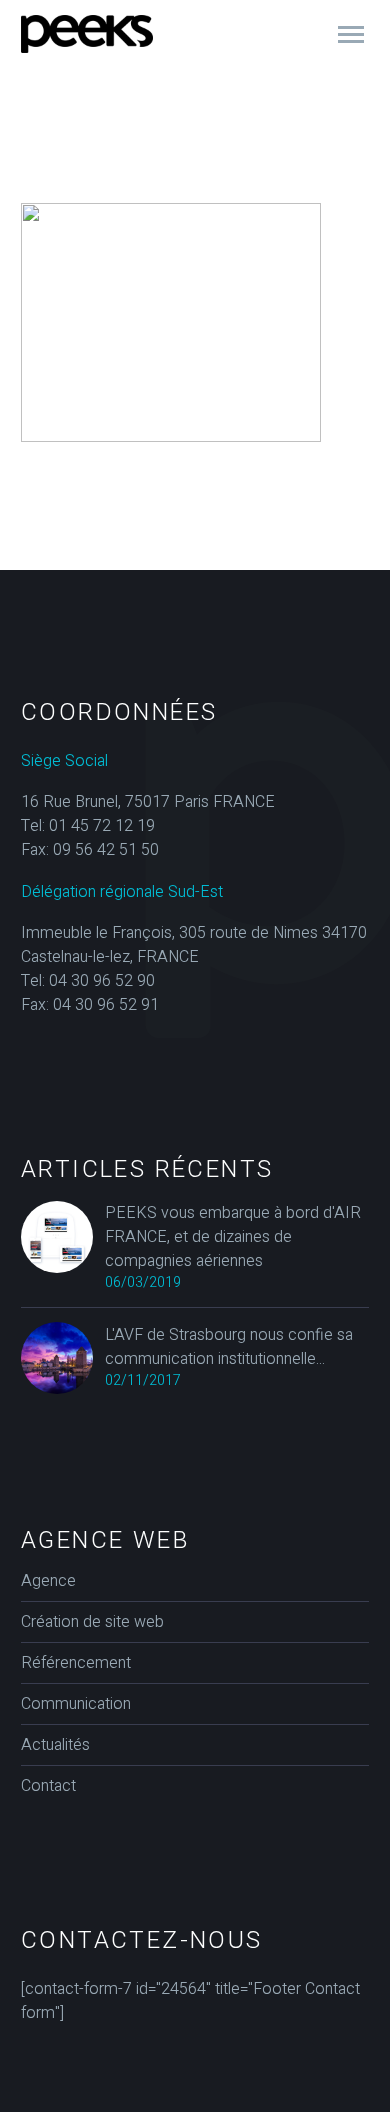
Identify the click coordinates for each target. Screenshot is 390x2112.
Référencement (76, 1663)
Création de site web (92, 1622)
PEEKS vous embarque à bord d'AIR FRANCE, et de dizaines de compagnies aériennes (233, 1237)
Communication (76, 1704)
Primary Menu (351, 35)
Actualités (55, 1745)
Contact (48, 1786)
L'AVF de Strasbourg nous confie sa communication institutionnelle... (229, 1347)
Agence (48, 1581)
